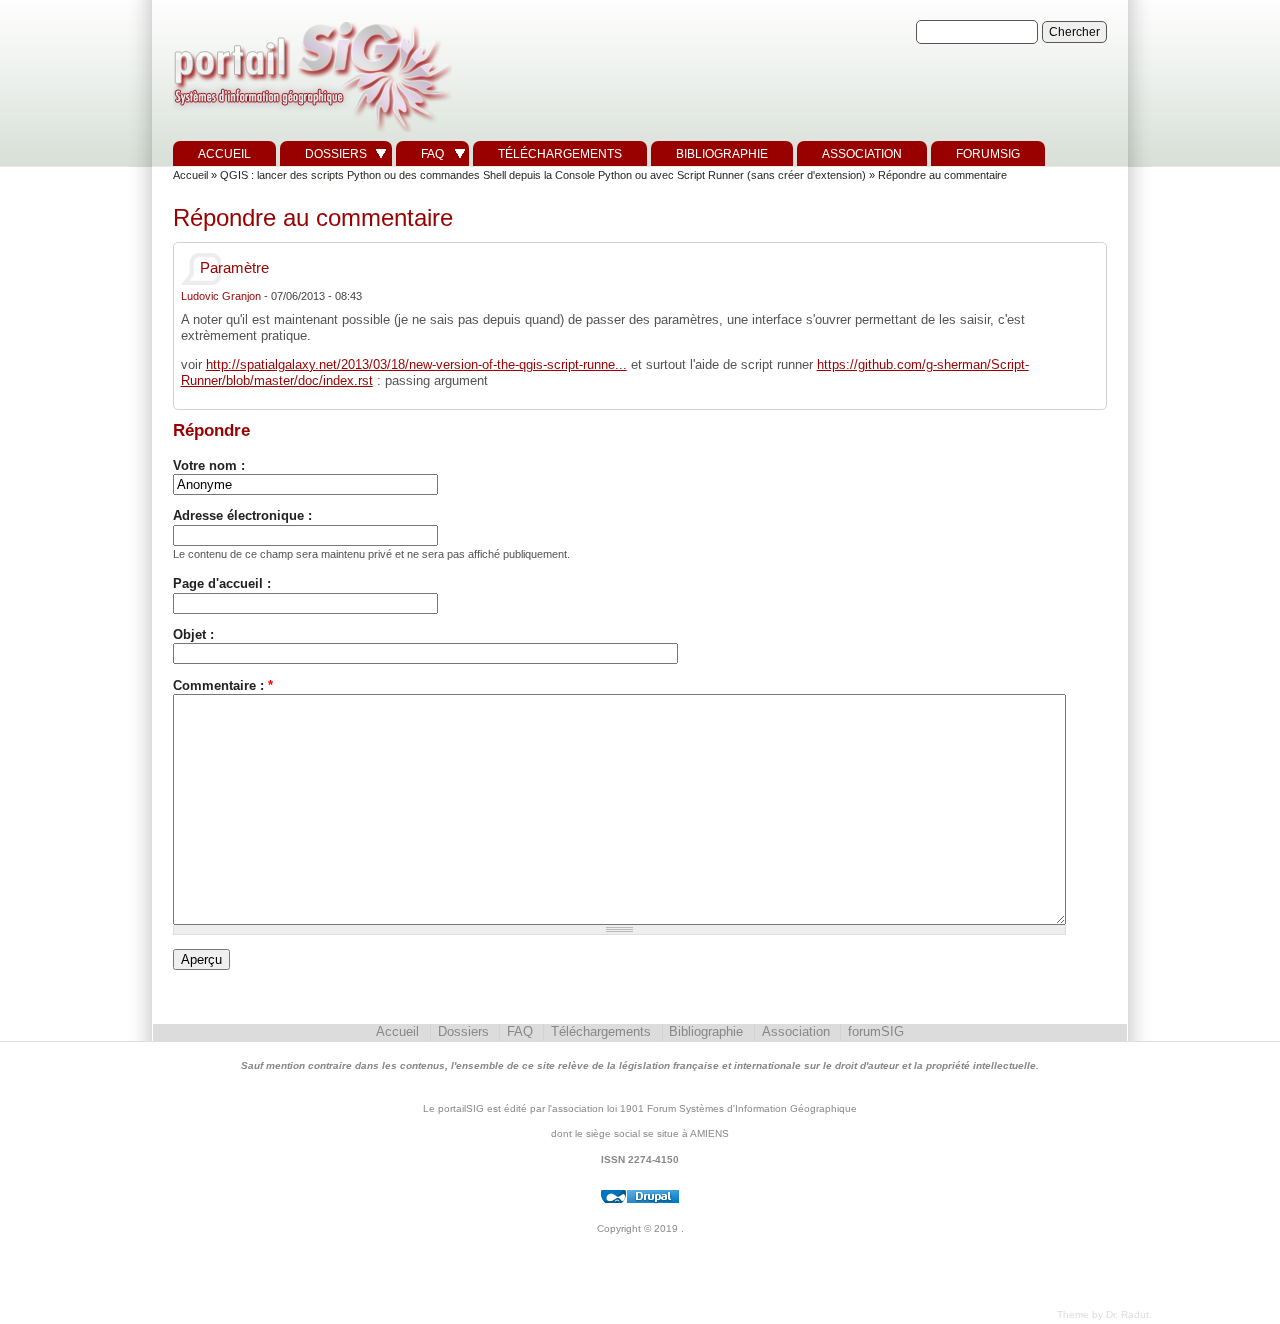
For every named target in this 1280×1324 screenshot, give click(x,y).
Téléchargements (560, 154)
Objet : (193, 634)
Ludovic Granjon (221, 296)
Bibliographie (722, 154)
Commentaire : (223, 685)
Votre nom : (209, 465)
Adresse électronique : (242, 515)
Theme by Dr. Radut (1103, 1314)
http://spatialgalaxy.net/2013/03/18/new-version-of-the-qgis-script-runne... (416, 364)
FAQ (432, 154)
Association (862, 154)
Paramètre (234, 268)
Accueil (224, 154)
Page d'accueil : (222, 583)
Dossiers (336, 154)
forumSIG (988, 154)
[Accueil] (310, 132)
